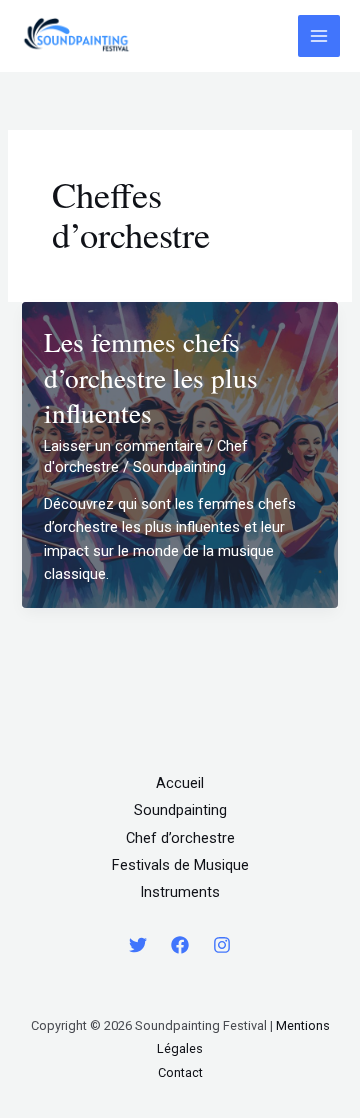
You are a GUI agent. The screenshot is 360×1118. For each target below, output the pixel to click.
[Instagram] (222, 945)
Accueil (180, 783)
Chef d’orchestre (180, 838)
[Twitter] (138, 945)
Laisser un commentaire (123, 446)
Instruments (180, 892)
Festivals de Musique (180, 865)
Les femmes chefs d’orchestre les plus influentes (151, 377)
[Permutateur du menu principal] (319, 36)
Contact (180, 1072)
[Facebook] (180, 945)
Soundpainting (180, 810)
